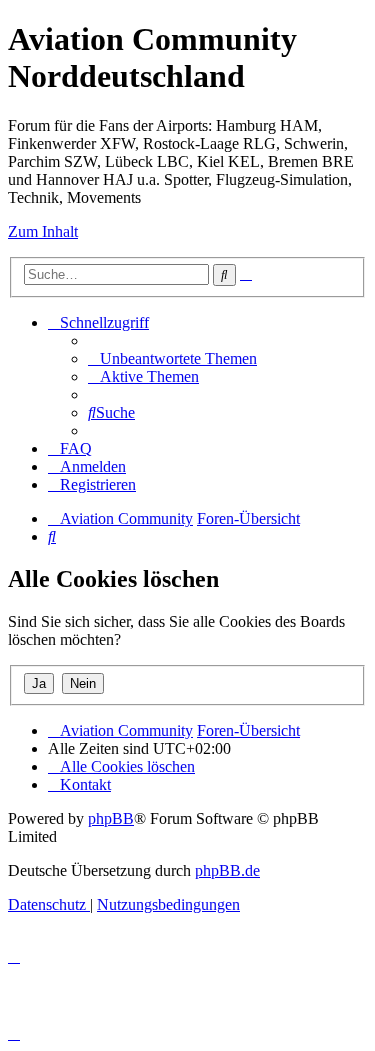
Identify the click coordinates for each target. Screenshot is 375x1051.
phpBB (111, 818)
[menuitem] (172, 358)
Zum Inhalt (43, 231)
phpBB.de (227, 870)
